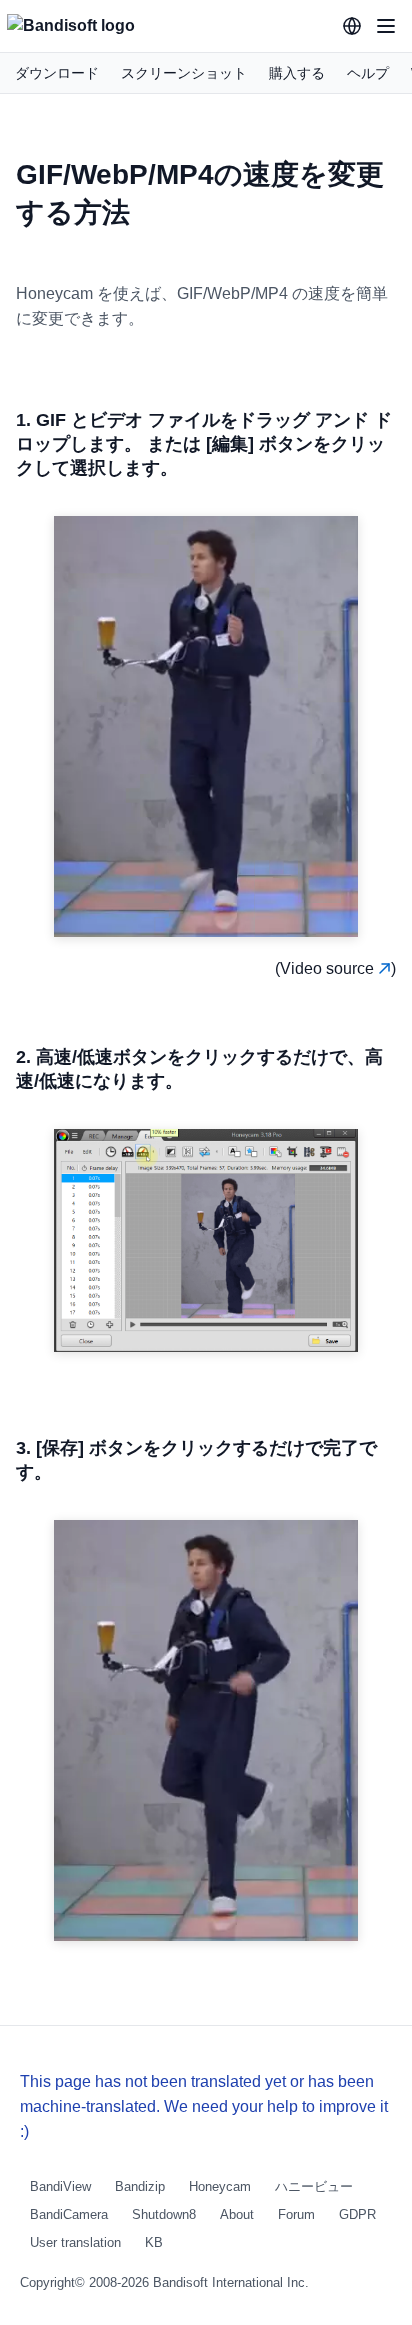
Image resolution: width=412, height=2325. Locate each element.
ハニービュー (314, 2186)
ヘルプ (368, 73)
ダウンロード (57, 73)
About (237, 2214)
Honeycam (220, 2186)
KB (154, 2242)
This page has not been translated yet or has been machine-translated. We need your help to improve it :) (204, 2106)
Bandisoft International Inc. (231, 2282)
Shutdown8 (164, 2214)
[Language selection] (352, 26)
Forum (296, 2214)
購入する (297, 73)
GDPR (357, 2214)
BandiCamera (69, 2214)
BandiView (60, 2186)
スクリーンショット (184, 73)
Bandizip (140, 2186)
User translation (75, 2242)
